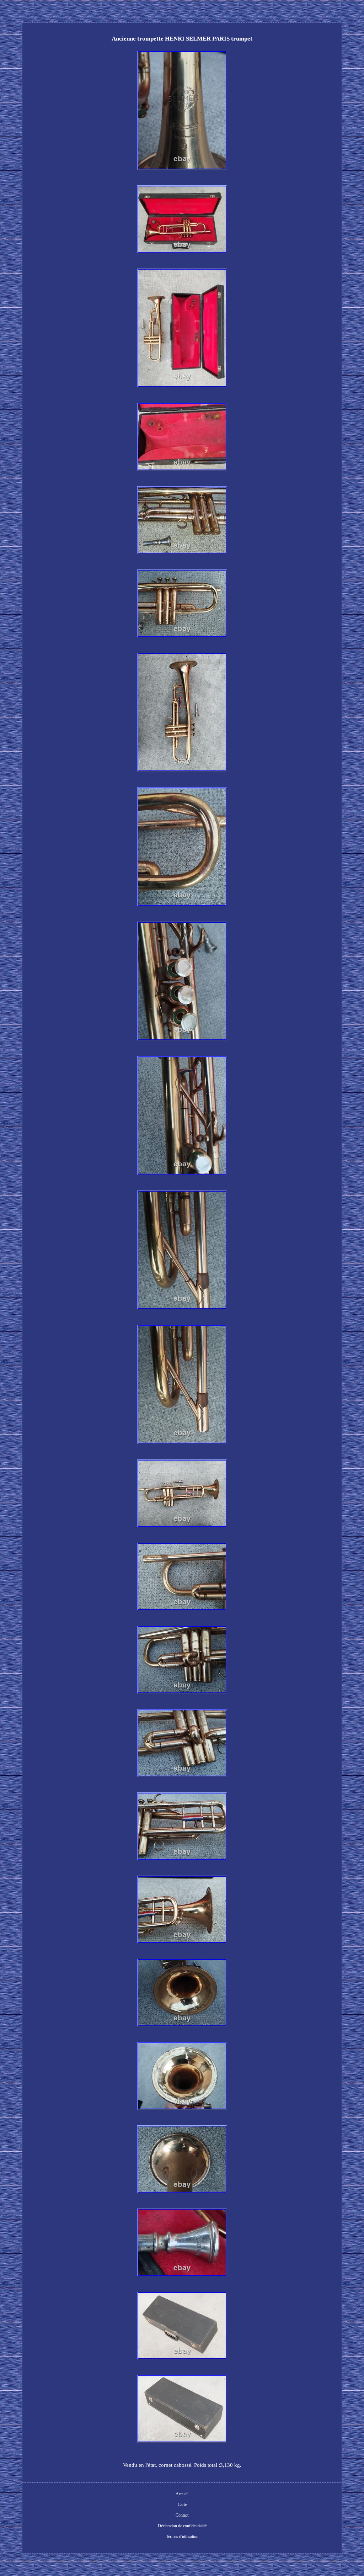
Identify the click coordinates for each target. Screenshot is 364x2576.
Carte (182, 2505)
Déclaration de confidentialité (182, 2526)
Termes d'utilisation (182, 2537)
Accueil (182, 2494)
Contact (182, 2515)
